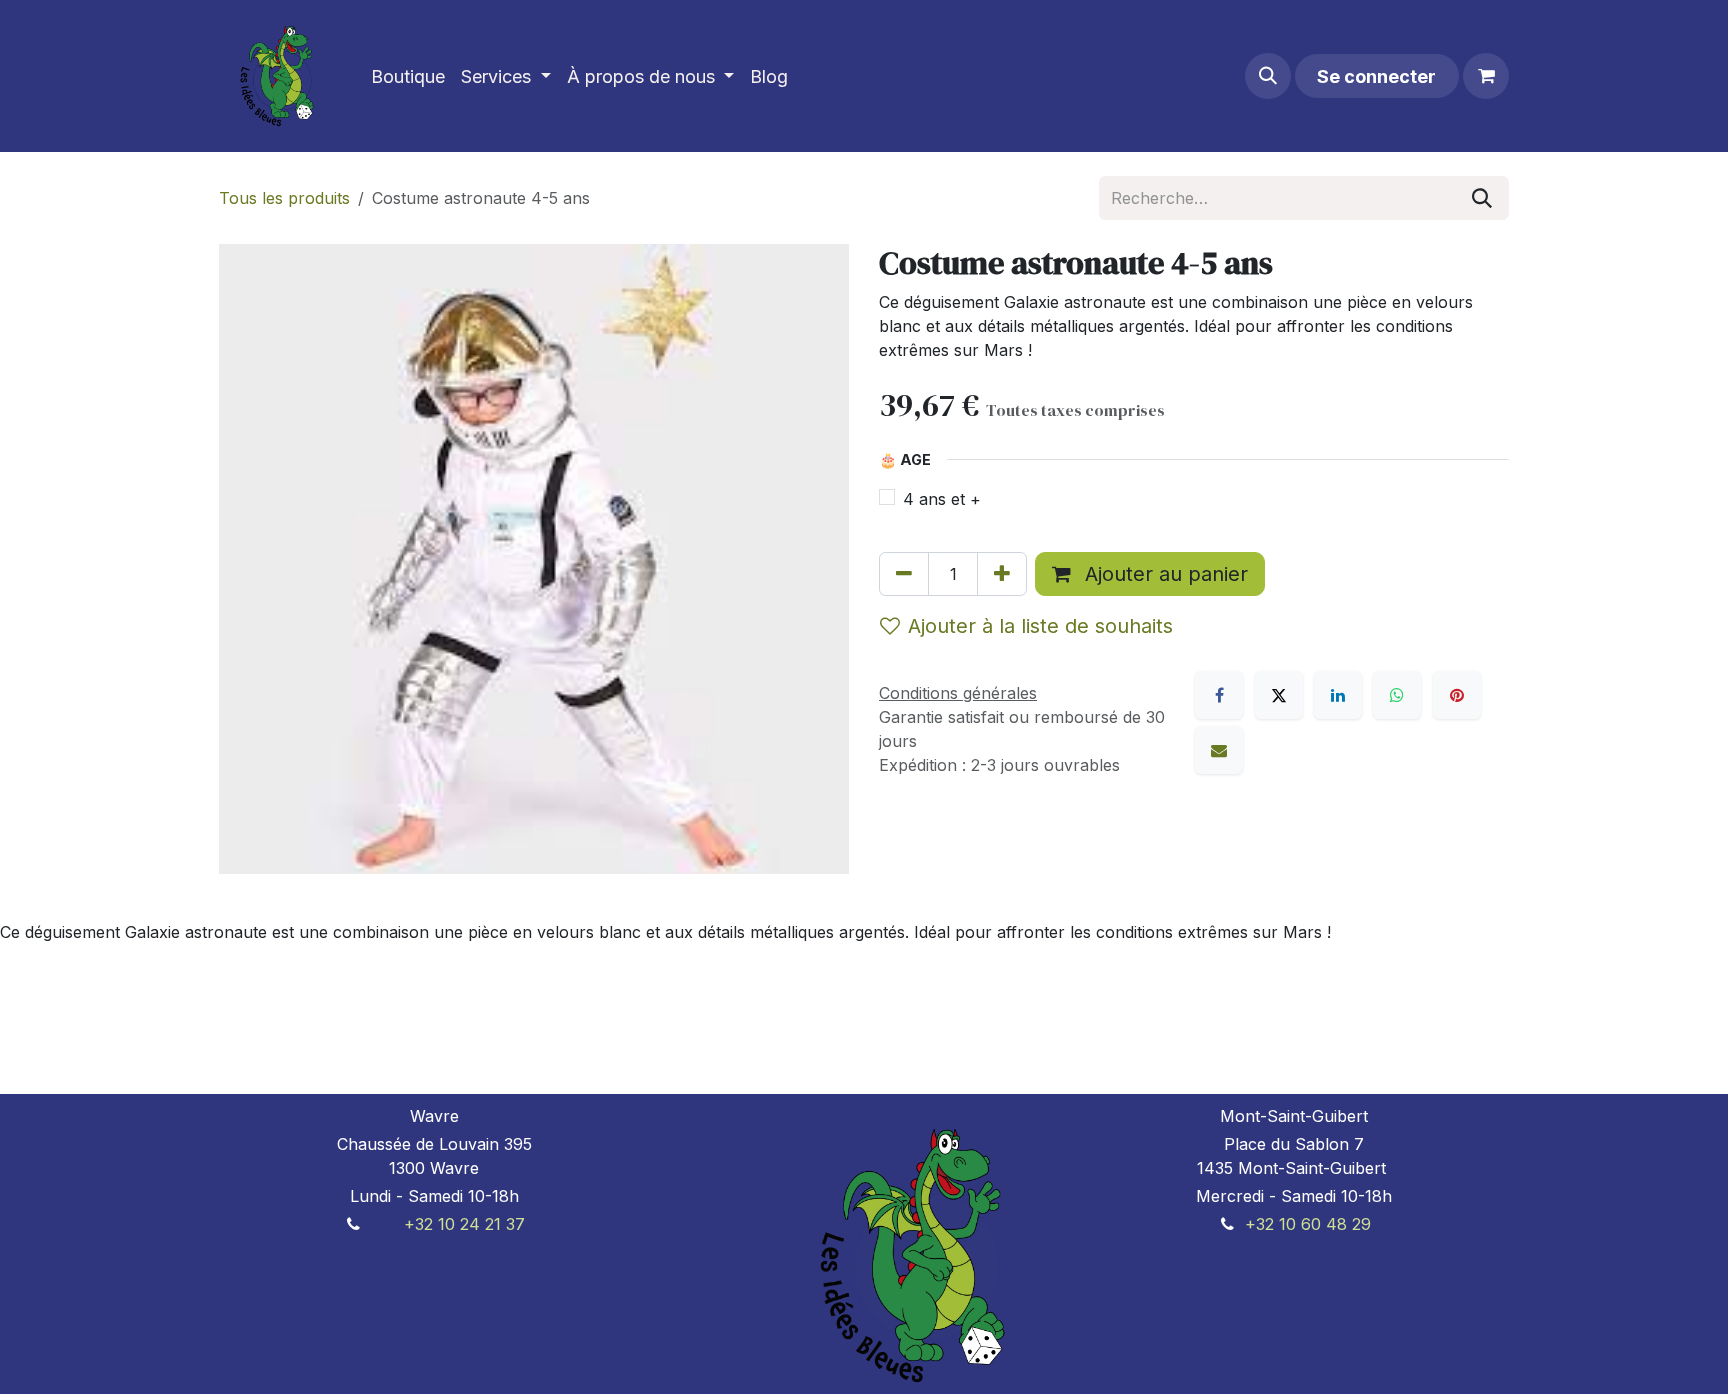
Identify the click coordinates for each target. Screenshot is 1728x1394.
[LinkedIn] (1338, 695)
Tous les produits (284, 198)
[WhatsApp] (1397, 695)
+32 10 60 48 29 (1308, 1224)
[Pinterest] (1457, 695)
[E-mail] (1219, 750)
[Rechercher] (1482, 198)
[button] (1268, 76)
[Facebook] (1219, 695)
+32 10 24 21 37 (464, 1224)
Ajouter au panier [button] (1163, 574)
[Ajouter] (1002, 574)
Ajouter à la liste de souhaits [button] (1040, 626)
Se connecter (1376, 76)
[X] (1279, 695)
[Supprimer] (904, 574)
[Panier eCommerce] (1486, 76)
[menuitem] (408, 76)
